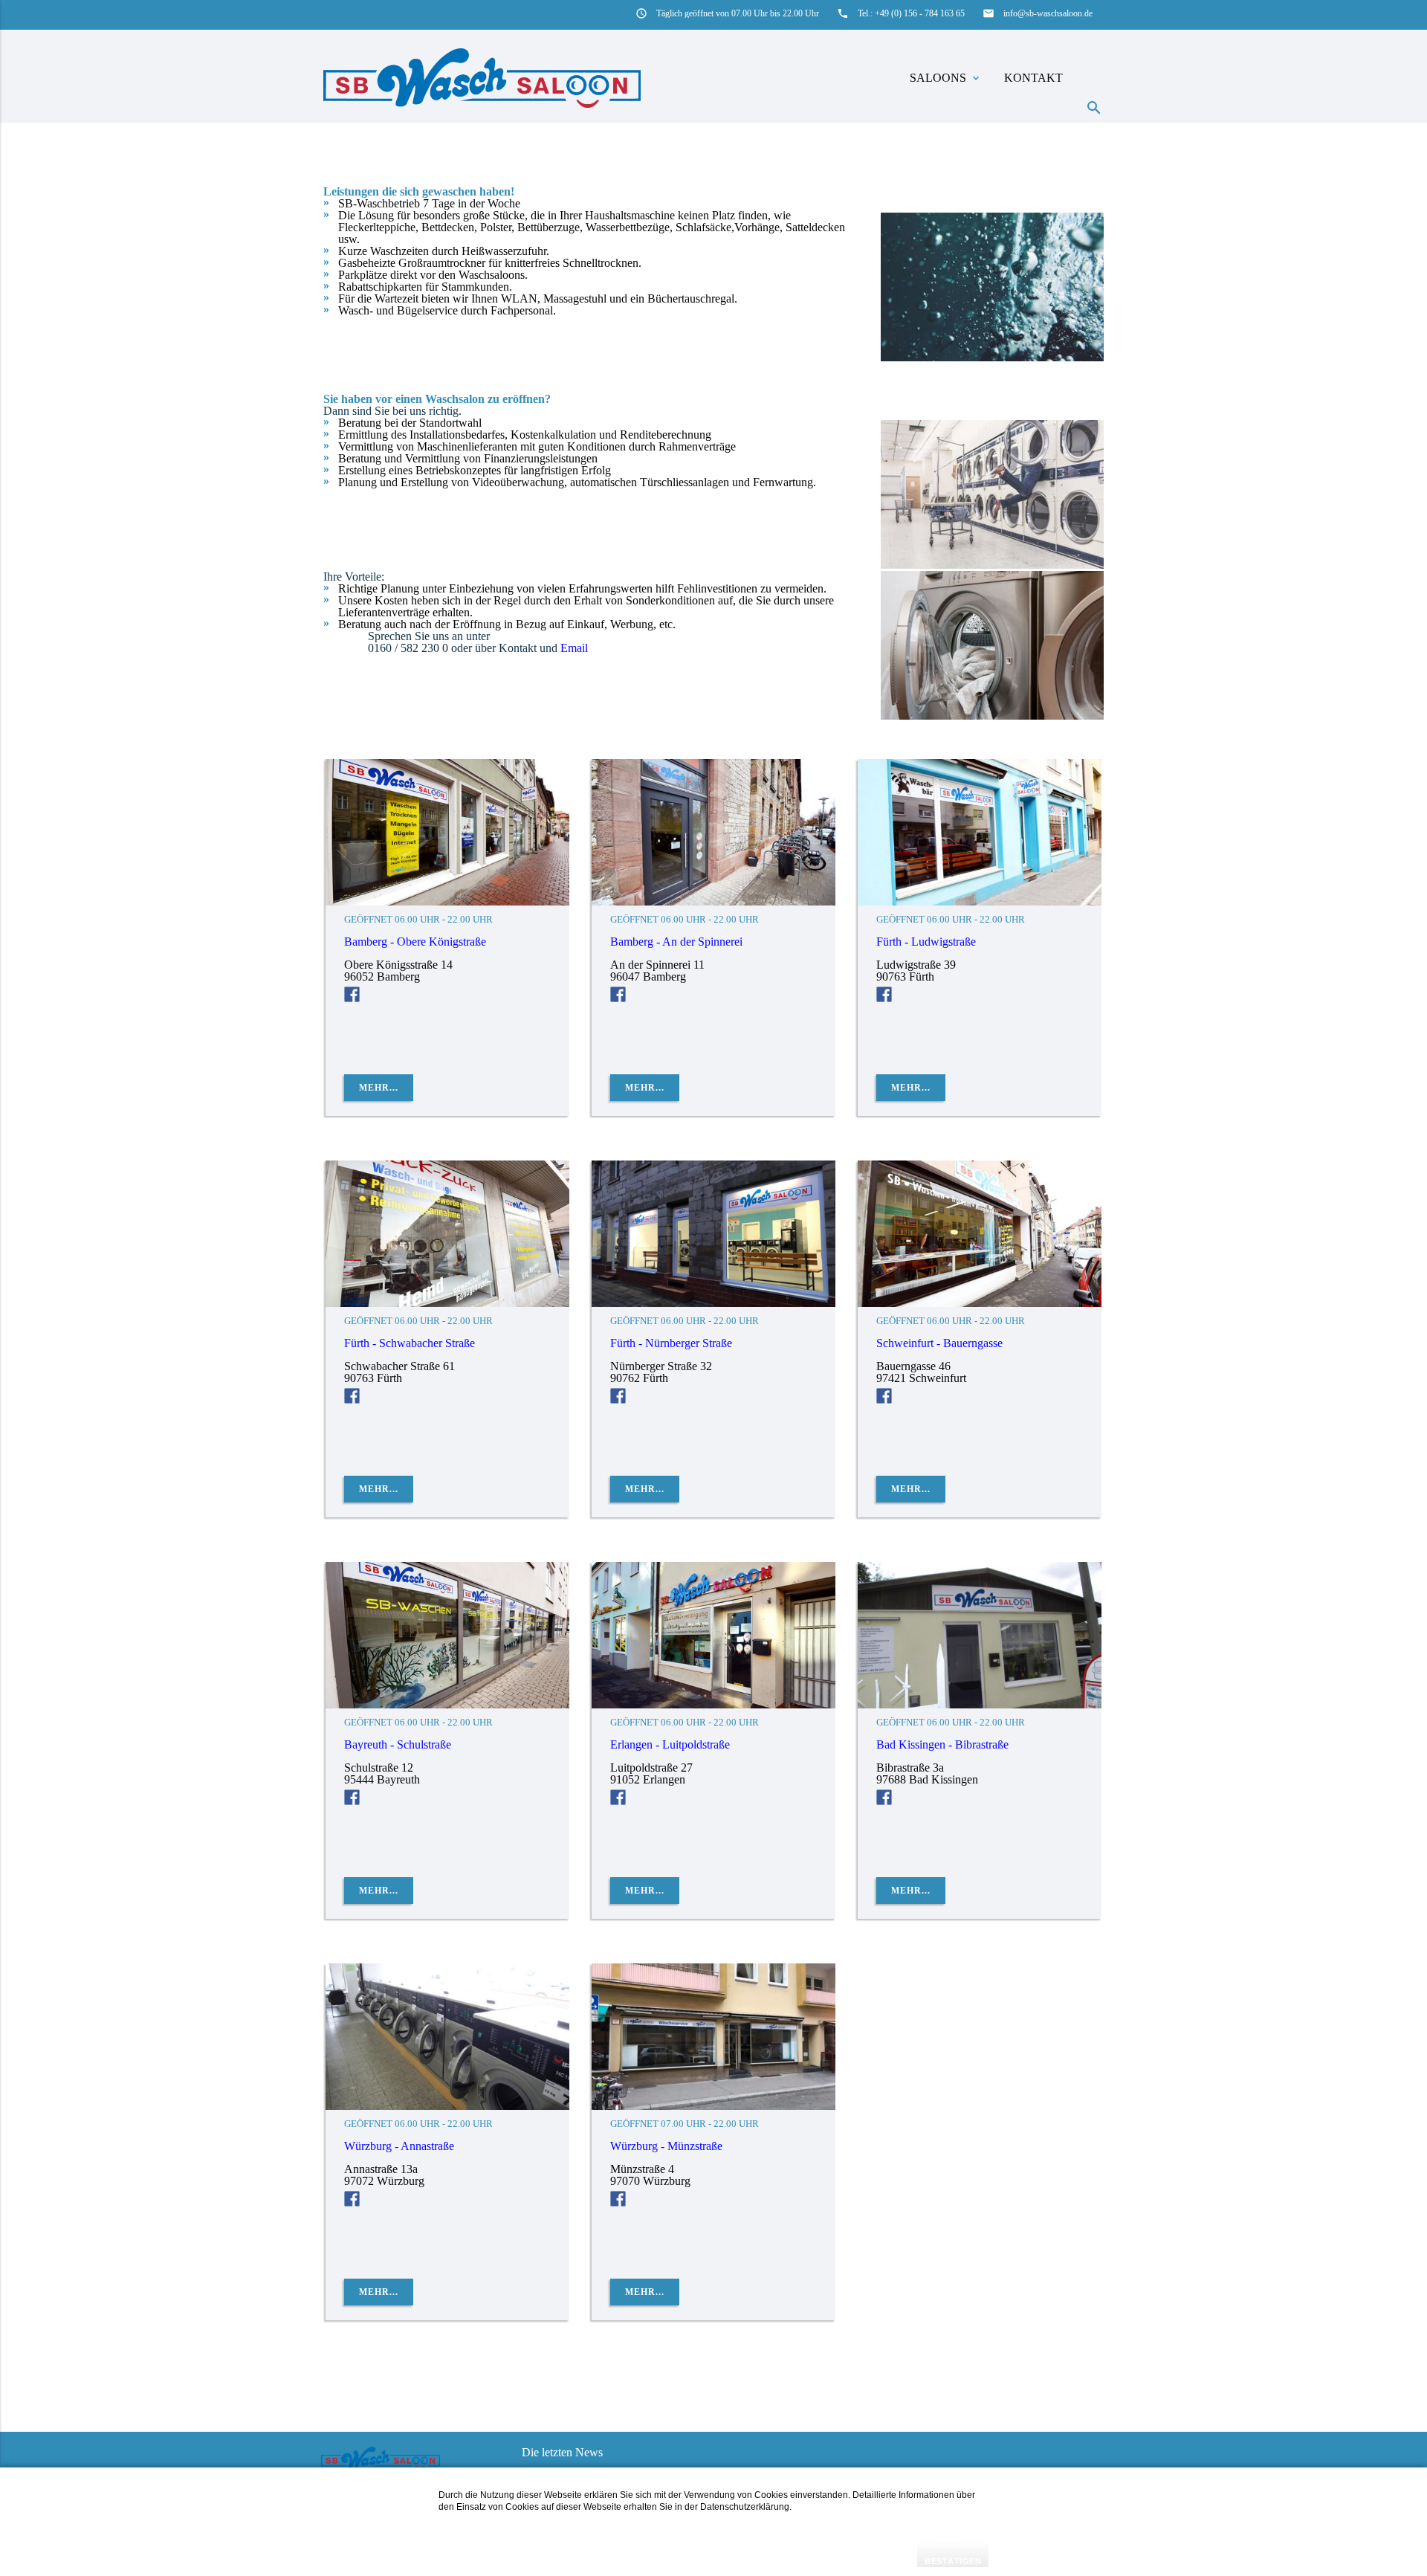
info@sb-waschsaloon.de (1048, 13)
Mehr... (379, 1088)
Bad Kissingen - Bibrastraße (942, 1744)
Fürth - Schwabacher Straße (410, 1343)
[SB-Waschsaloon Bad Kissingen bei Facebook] (884, 1801)
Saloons (946, 78)
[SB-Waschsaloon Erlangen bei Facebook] (618, 1801)
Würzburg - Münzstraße (666, 2146)
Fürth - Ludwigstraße (926, 942)
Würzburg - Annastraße (399, 2146)
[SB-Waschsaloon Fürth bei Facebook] (884, 998)
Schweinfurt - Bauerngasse (939, 1343)
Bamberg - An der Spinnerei (676, 942)
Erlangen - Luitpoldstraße (670, 1744)
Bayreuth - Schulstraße (398, 1744)
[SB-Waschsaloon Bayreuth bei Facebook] (352, 1801)
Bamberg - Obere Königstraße (415, 942)
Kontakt (1033, 78)
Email (574, 648)
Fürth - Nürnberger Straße (671, 1343)
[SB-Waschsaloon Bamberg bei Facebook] (352, 998)
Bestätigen (953, 2561)
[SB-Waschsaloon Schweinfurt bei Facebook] (884, 1400)
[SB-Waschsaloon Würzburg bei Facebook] (352, 2202)
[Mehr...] (447, 901)
